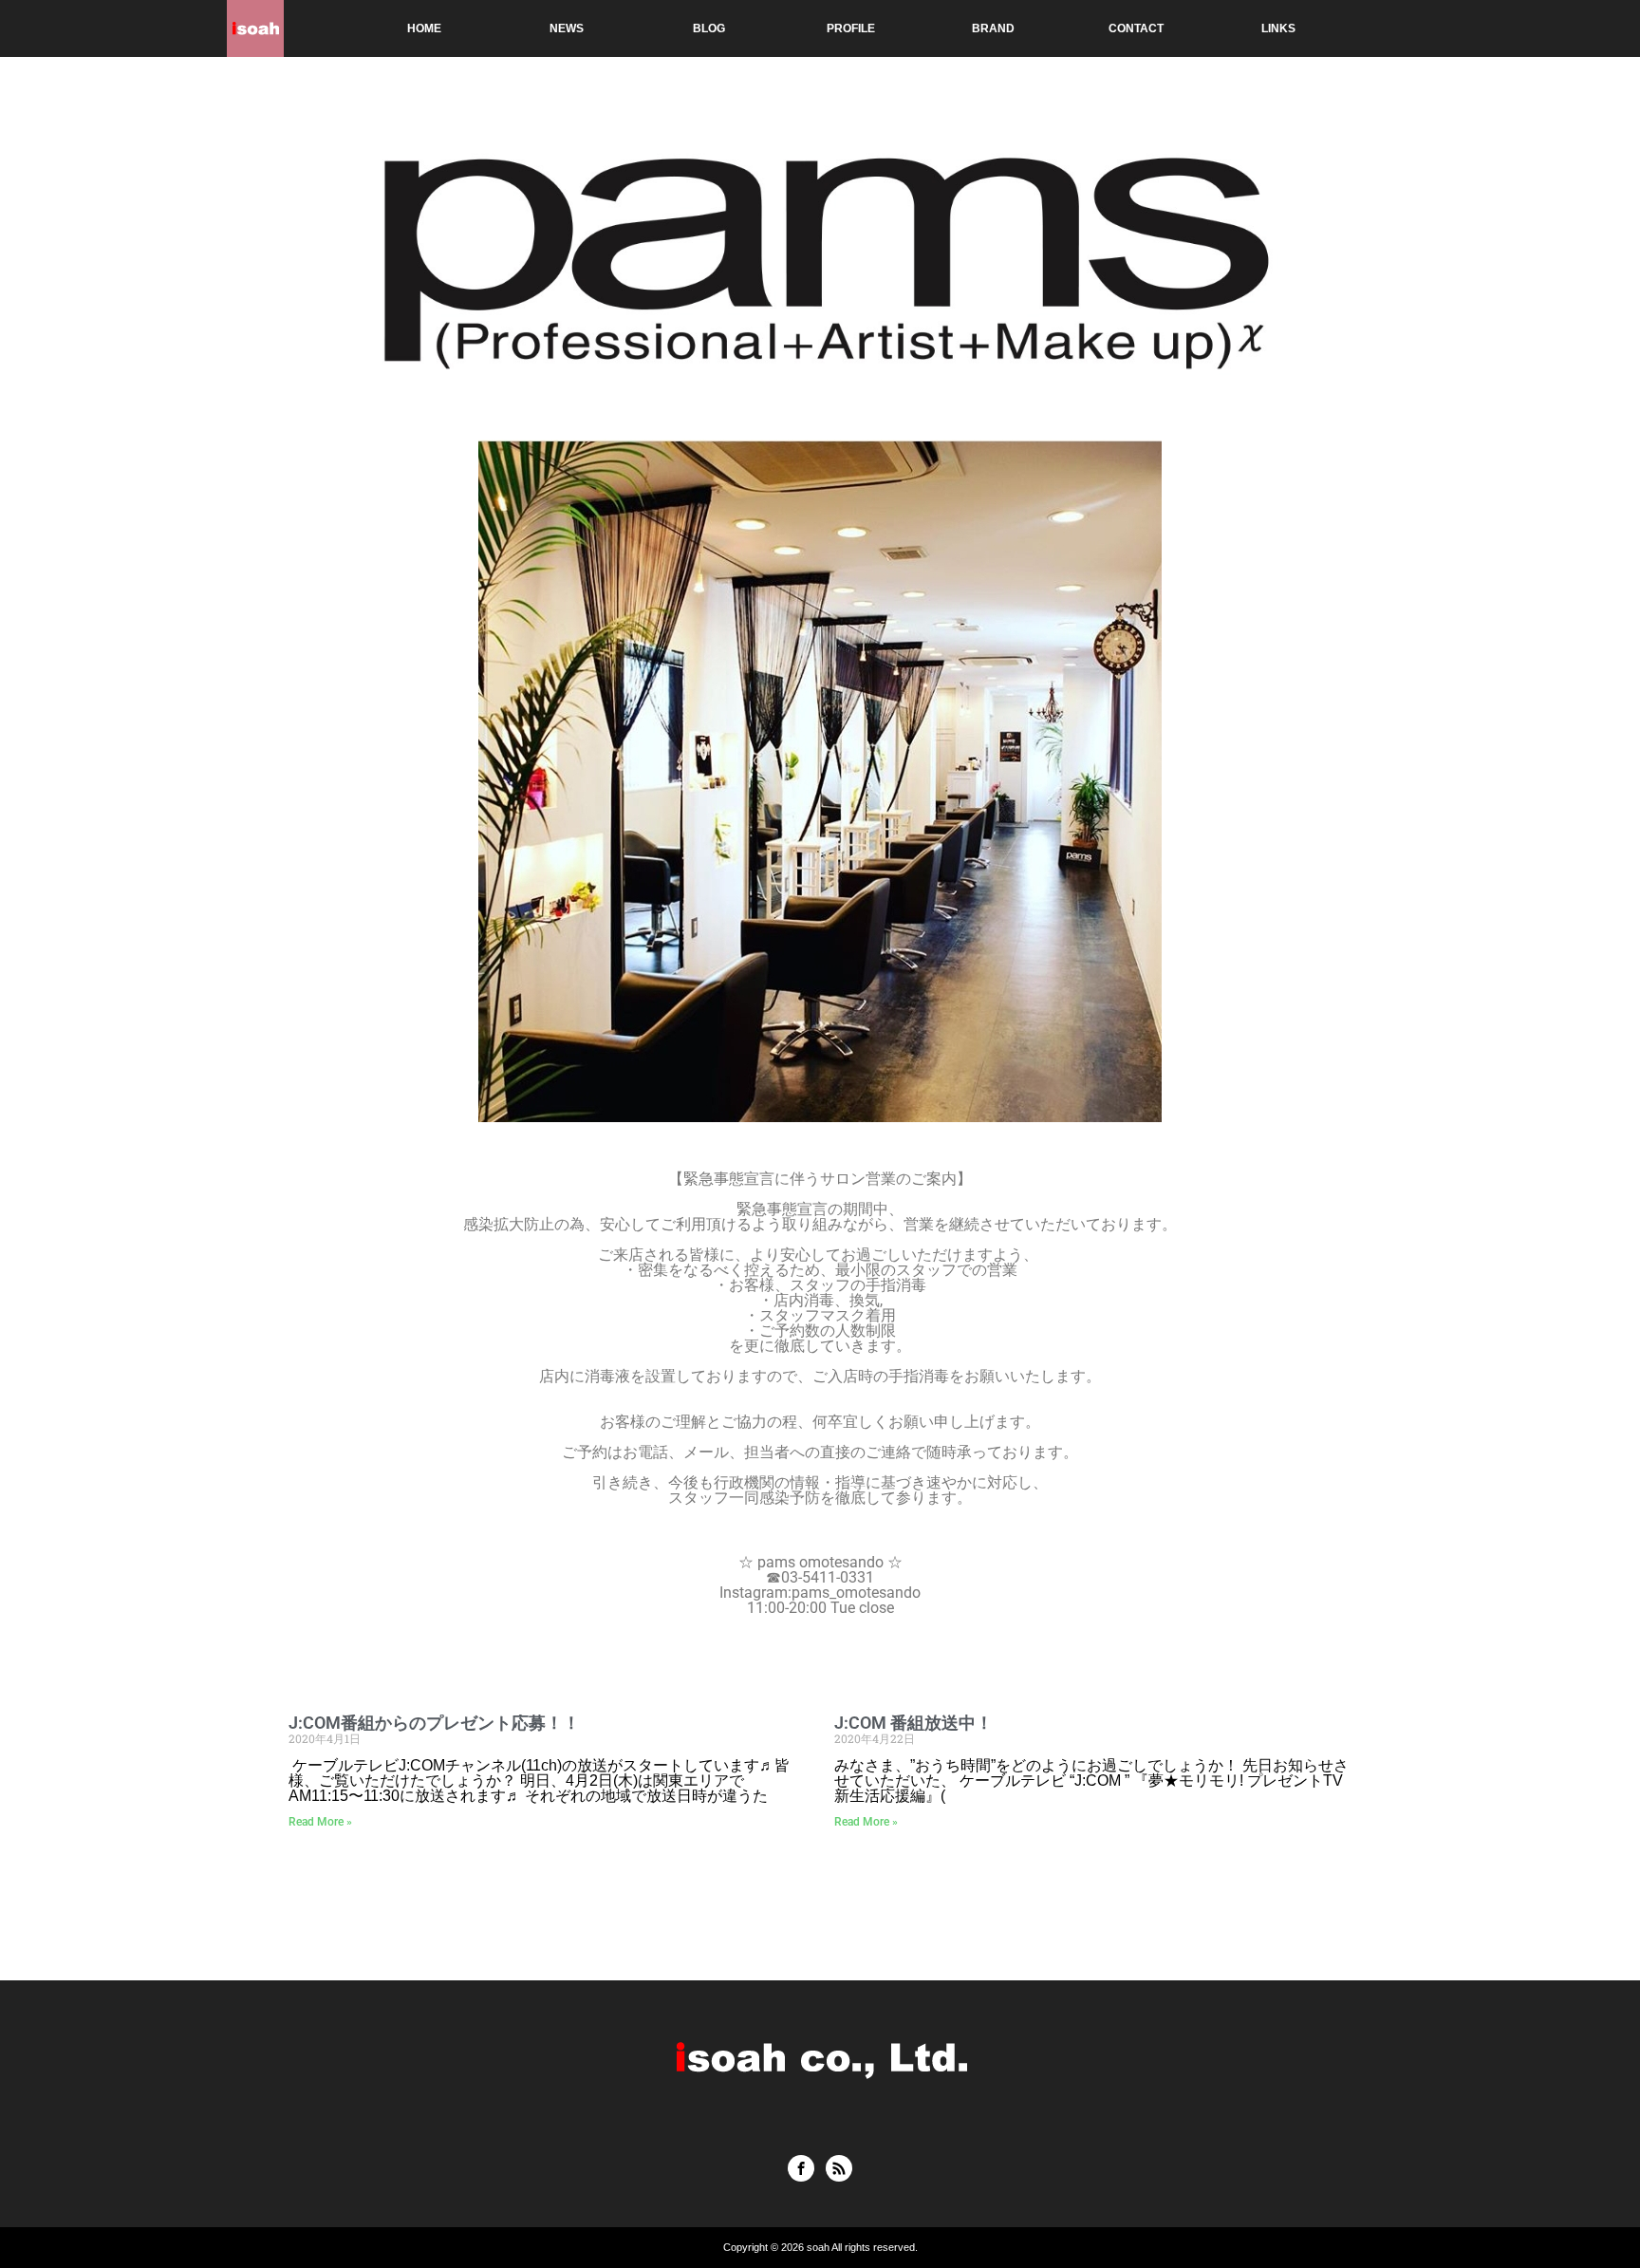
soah (818, 2247)
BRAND (993, 28)
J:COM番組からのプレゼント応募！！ (434, 1723)
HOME (424, 28)
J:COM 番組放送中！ (913, 1723)
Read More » (320, 1822)
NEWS (567, 28)
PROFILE (851, 28)
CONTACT (1136, 28)
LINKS (1278, 28)
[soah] (255, 28)
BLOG (709, 28)
